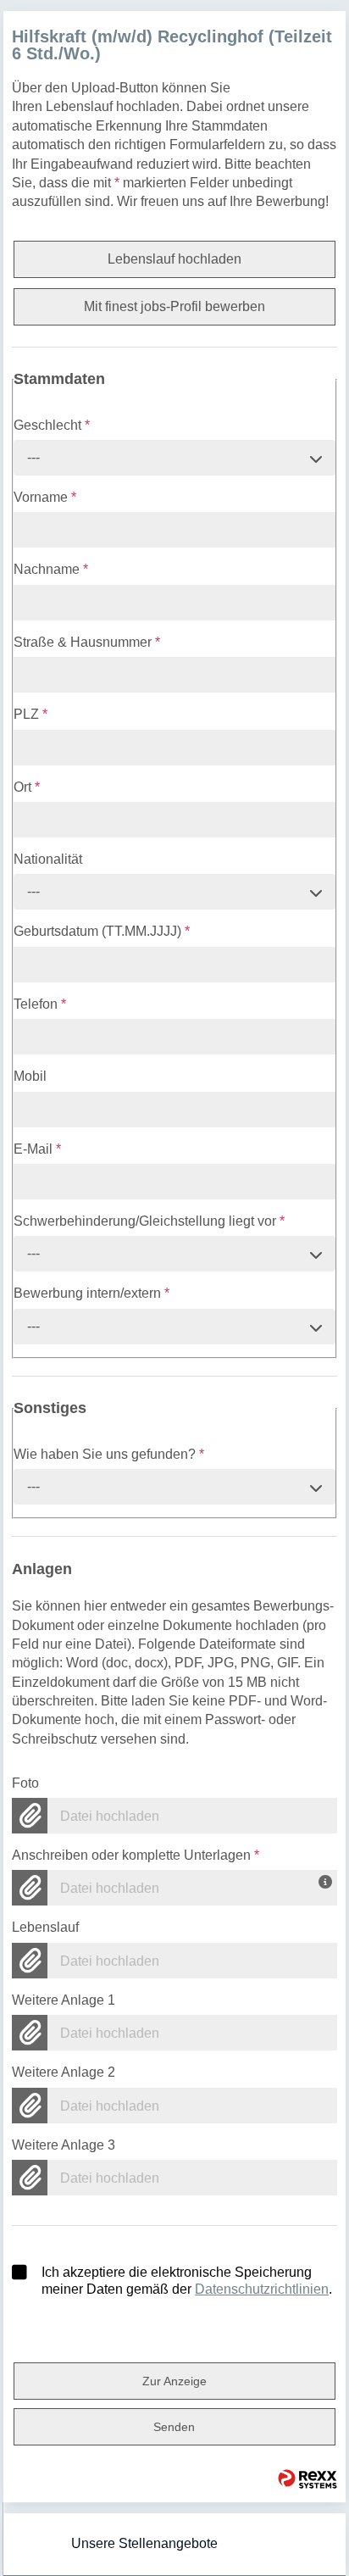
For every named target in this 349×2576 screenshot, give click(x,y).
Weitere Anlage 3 (64, 2145)
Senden (174, 2427)
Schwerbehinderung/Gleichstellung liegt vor (149, 1221)
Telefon (40, 1004)
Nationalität (48, 859)
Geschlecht (52, 425)
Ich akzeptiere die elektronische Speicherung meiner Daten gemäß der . (187, 2281)
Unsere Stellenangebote (144, 2543)
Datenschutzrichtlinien (262, 2289)
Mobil (30, 1076)
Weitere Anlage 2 (64, 2072)
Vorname (45, 497)
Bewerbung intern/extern (91, 1293)
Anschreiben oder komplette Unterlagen (136, 1855)
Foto (25, 1783)
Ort (27, 787)
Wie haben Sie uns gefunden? (109, 1454)
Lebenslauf (45, 1927)
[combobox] (174, 458)
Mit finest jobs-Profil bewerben (174, 306)
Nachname (51, 569)
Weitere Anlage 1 (64, 2000)
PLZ (30, 714)
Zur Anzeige (174, 2381)
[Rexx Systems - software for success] (307, 2479)
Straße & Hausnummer (87, 642)
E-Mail (37, 1149)
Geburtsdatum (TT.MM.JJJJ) (102, 931)
